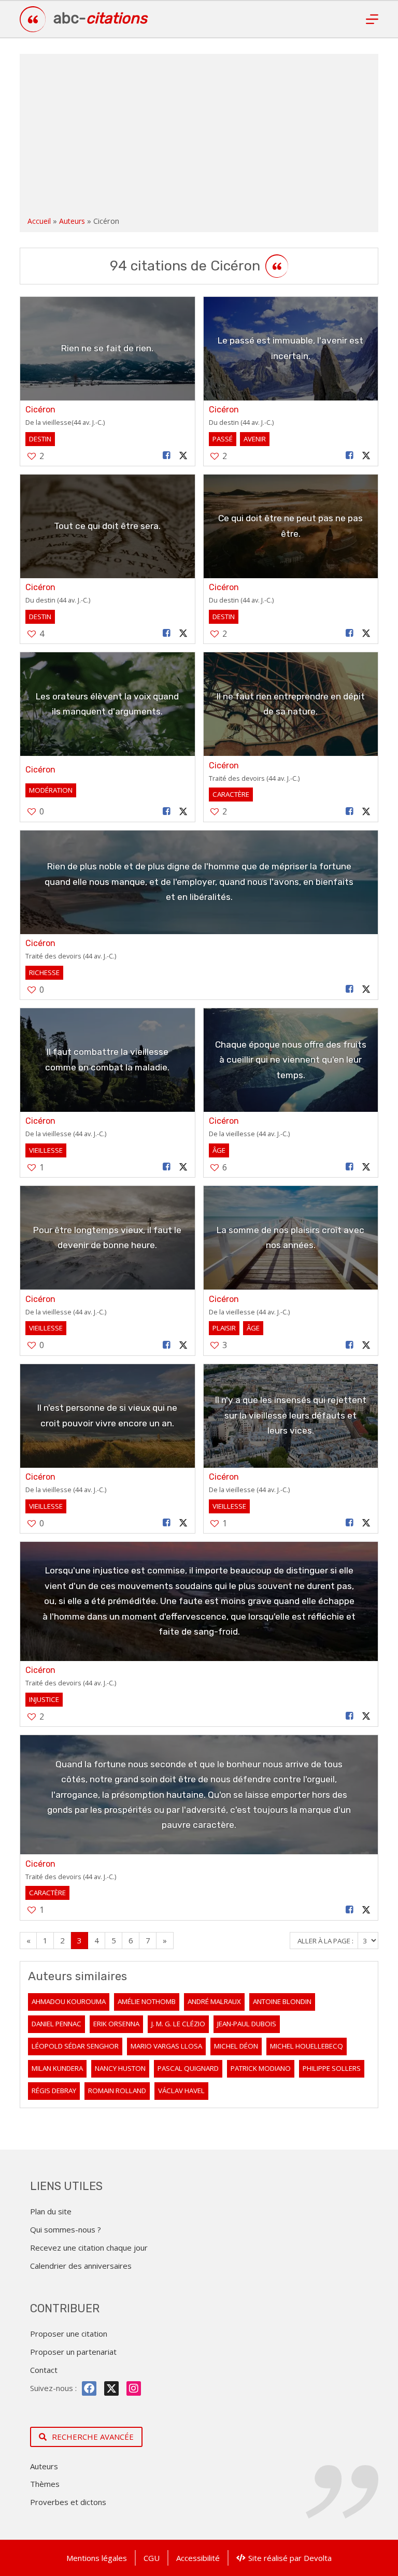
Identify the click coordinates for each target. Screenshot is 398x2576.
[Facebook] (89, 2388)
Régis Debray (54, 2091)
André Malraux (214, 2001)
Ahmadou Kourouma (69, 2001)
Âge (219, 1150)
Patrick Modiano (261, 2068)
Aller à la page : (326, 1941)
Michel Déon (236, 2046)
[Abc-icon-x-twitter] (111, 2388)
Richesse (44, 972)
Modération (51, 790)
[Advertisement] (199, 137)
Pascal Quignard (188, 2068)
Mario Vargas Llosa (166, 2046)
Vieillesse (46, 1150)
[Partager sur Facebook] (166, 456)
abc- (100, 18)
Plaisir (224, 1328)
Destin (40, 439)
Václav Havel (181, 2091)
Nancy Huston (120, 2068)
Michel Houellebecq (307, 2046)
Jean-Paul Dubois (247, 2024)
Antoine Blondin (282, 2001)
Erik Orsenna (116, 2024)
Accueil (39, 221)
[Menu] (372, 19)
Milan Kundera (57, 2068)
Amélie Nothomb (147, 2001)
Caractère (231, 794)
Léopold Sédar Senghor (75, 2046)
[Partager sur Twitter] (183, 456)
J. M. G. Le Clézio (178, 2024)
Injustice (44, 1699)
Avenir (255, 439)
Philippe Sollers (332, 2068)
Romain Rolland (117, 2091)
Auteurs (72, 221)
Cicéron (40, 410)
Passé (223, 439)
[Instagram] (134, 2388)
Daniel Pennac (56, 2024)
